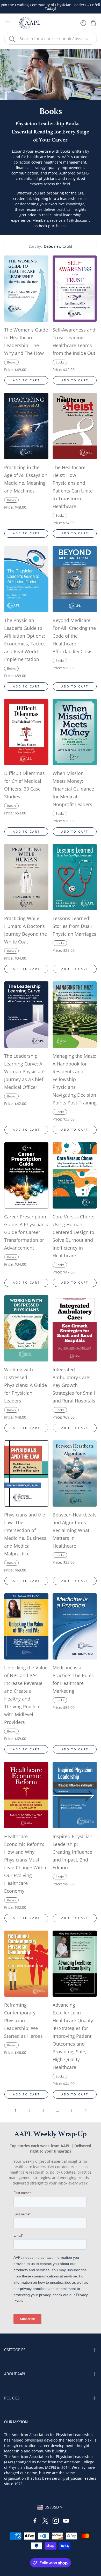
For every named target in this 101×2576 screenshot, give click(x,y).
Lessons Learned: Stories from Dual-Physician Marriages (74, 926)
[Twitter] (45, 2521)
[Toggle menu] (8, 23)
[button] (51, 39)
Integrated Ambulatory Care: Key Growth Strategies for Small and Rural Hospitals (74, 1385)
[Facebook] (35, 2521)
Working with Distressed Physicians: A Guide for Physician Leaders (26, 1385)
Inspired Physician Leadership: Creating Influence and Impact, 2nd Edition (73, 1852)
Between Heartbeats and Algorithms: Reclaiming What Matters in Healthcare (75, 1530)
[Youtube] (66, 2521)
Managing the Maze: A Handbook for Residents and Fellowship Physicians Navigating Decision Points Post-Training (75, 1079)
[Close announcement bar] (96, 4)
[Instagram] (56, 2521)
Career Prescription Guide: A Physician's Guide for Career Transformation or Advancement (26, 1232)
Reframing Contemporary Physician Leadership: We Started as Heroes (23, 2020)
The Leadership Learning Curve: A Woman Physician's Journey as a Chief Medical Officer (25, 1071)
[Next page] (85, 2110)
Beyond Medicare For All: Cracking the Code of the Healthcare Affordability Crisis (74, 636)
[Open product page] (26, 289)
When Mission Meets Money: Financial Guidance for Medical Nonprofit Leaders (73, 789)
